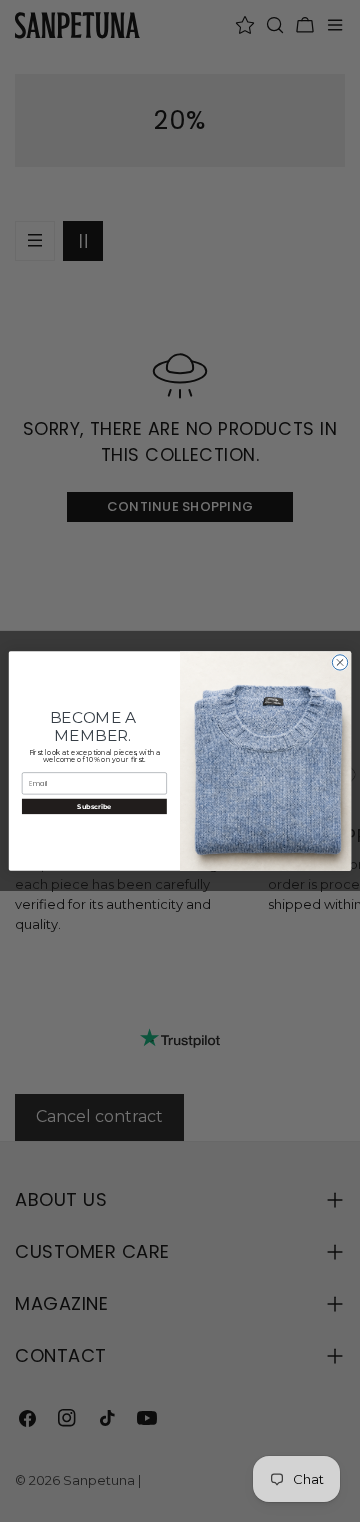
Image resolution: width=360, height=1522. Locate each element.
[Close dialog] (339, 662)
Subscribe (94, 806)
